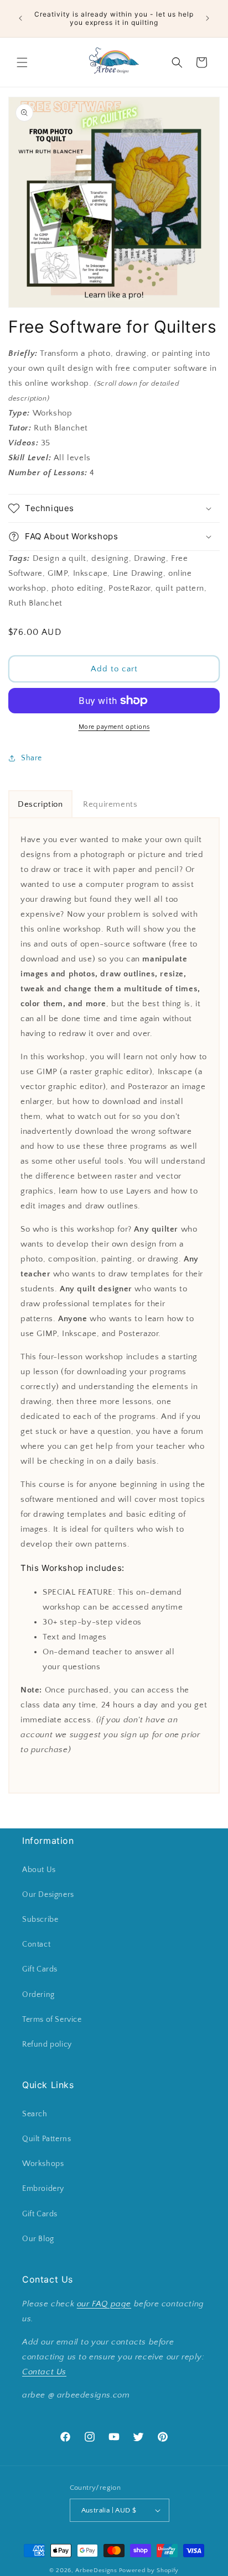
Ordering (38, 1995)
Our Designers (48, 1895)
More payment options (114, 727)
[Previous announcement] (20, 18)
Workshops (43, 2164)
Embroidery (43, 2189)
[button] (22, 62)
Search (35, 2114)
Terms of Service (52, 2020)
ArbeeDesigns (96, 2570)
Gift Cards (40, 1969)
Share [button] (32, 758)
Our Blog (38, 2239)
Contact (36, 1944)
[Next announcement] (208, 18)
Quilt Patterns (46, 2139)
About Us (39, 1870)
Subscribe (40, 1920)
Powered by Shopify (149, 2570)
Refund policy (47, 2044)
